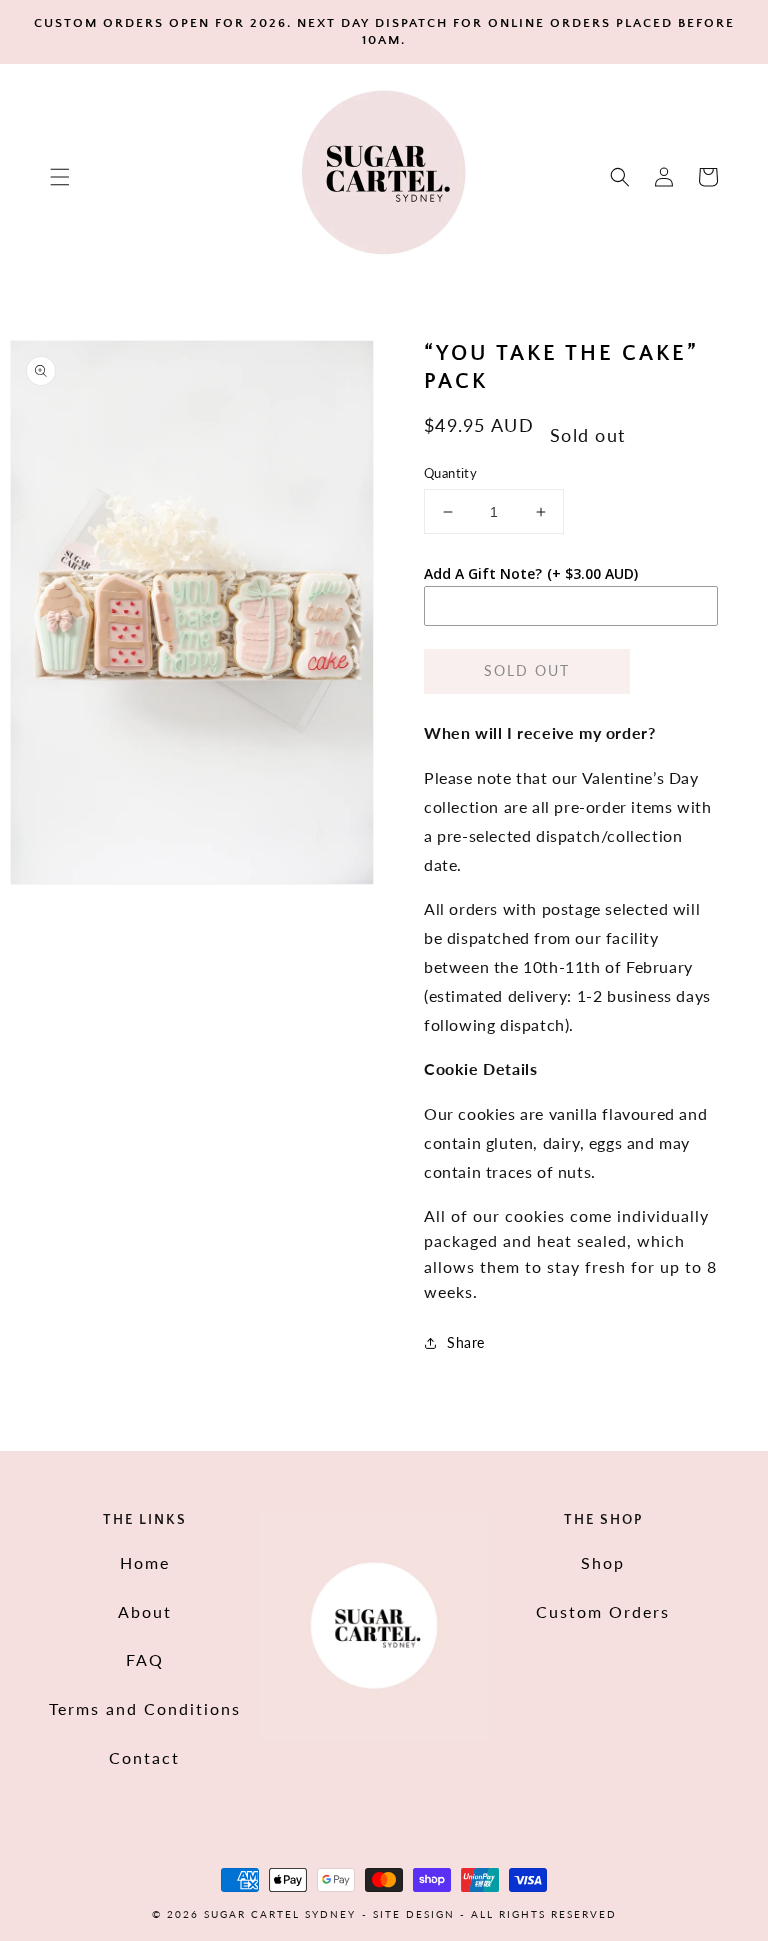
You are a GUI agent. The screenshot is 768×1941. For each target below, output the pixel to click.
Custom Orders (603, 1611)
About (145, 1611)
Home (145, 1562)
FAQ (145, 1659)
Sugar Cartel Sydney (280, 1914)
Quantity (450, 473)
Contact (144, 1757)
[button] (60, 177)
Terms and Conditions (145, 1708)
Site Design (414, 1914)
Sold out (527, 670)
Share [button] (466, 1342)
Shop (603, 1562)
